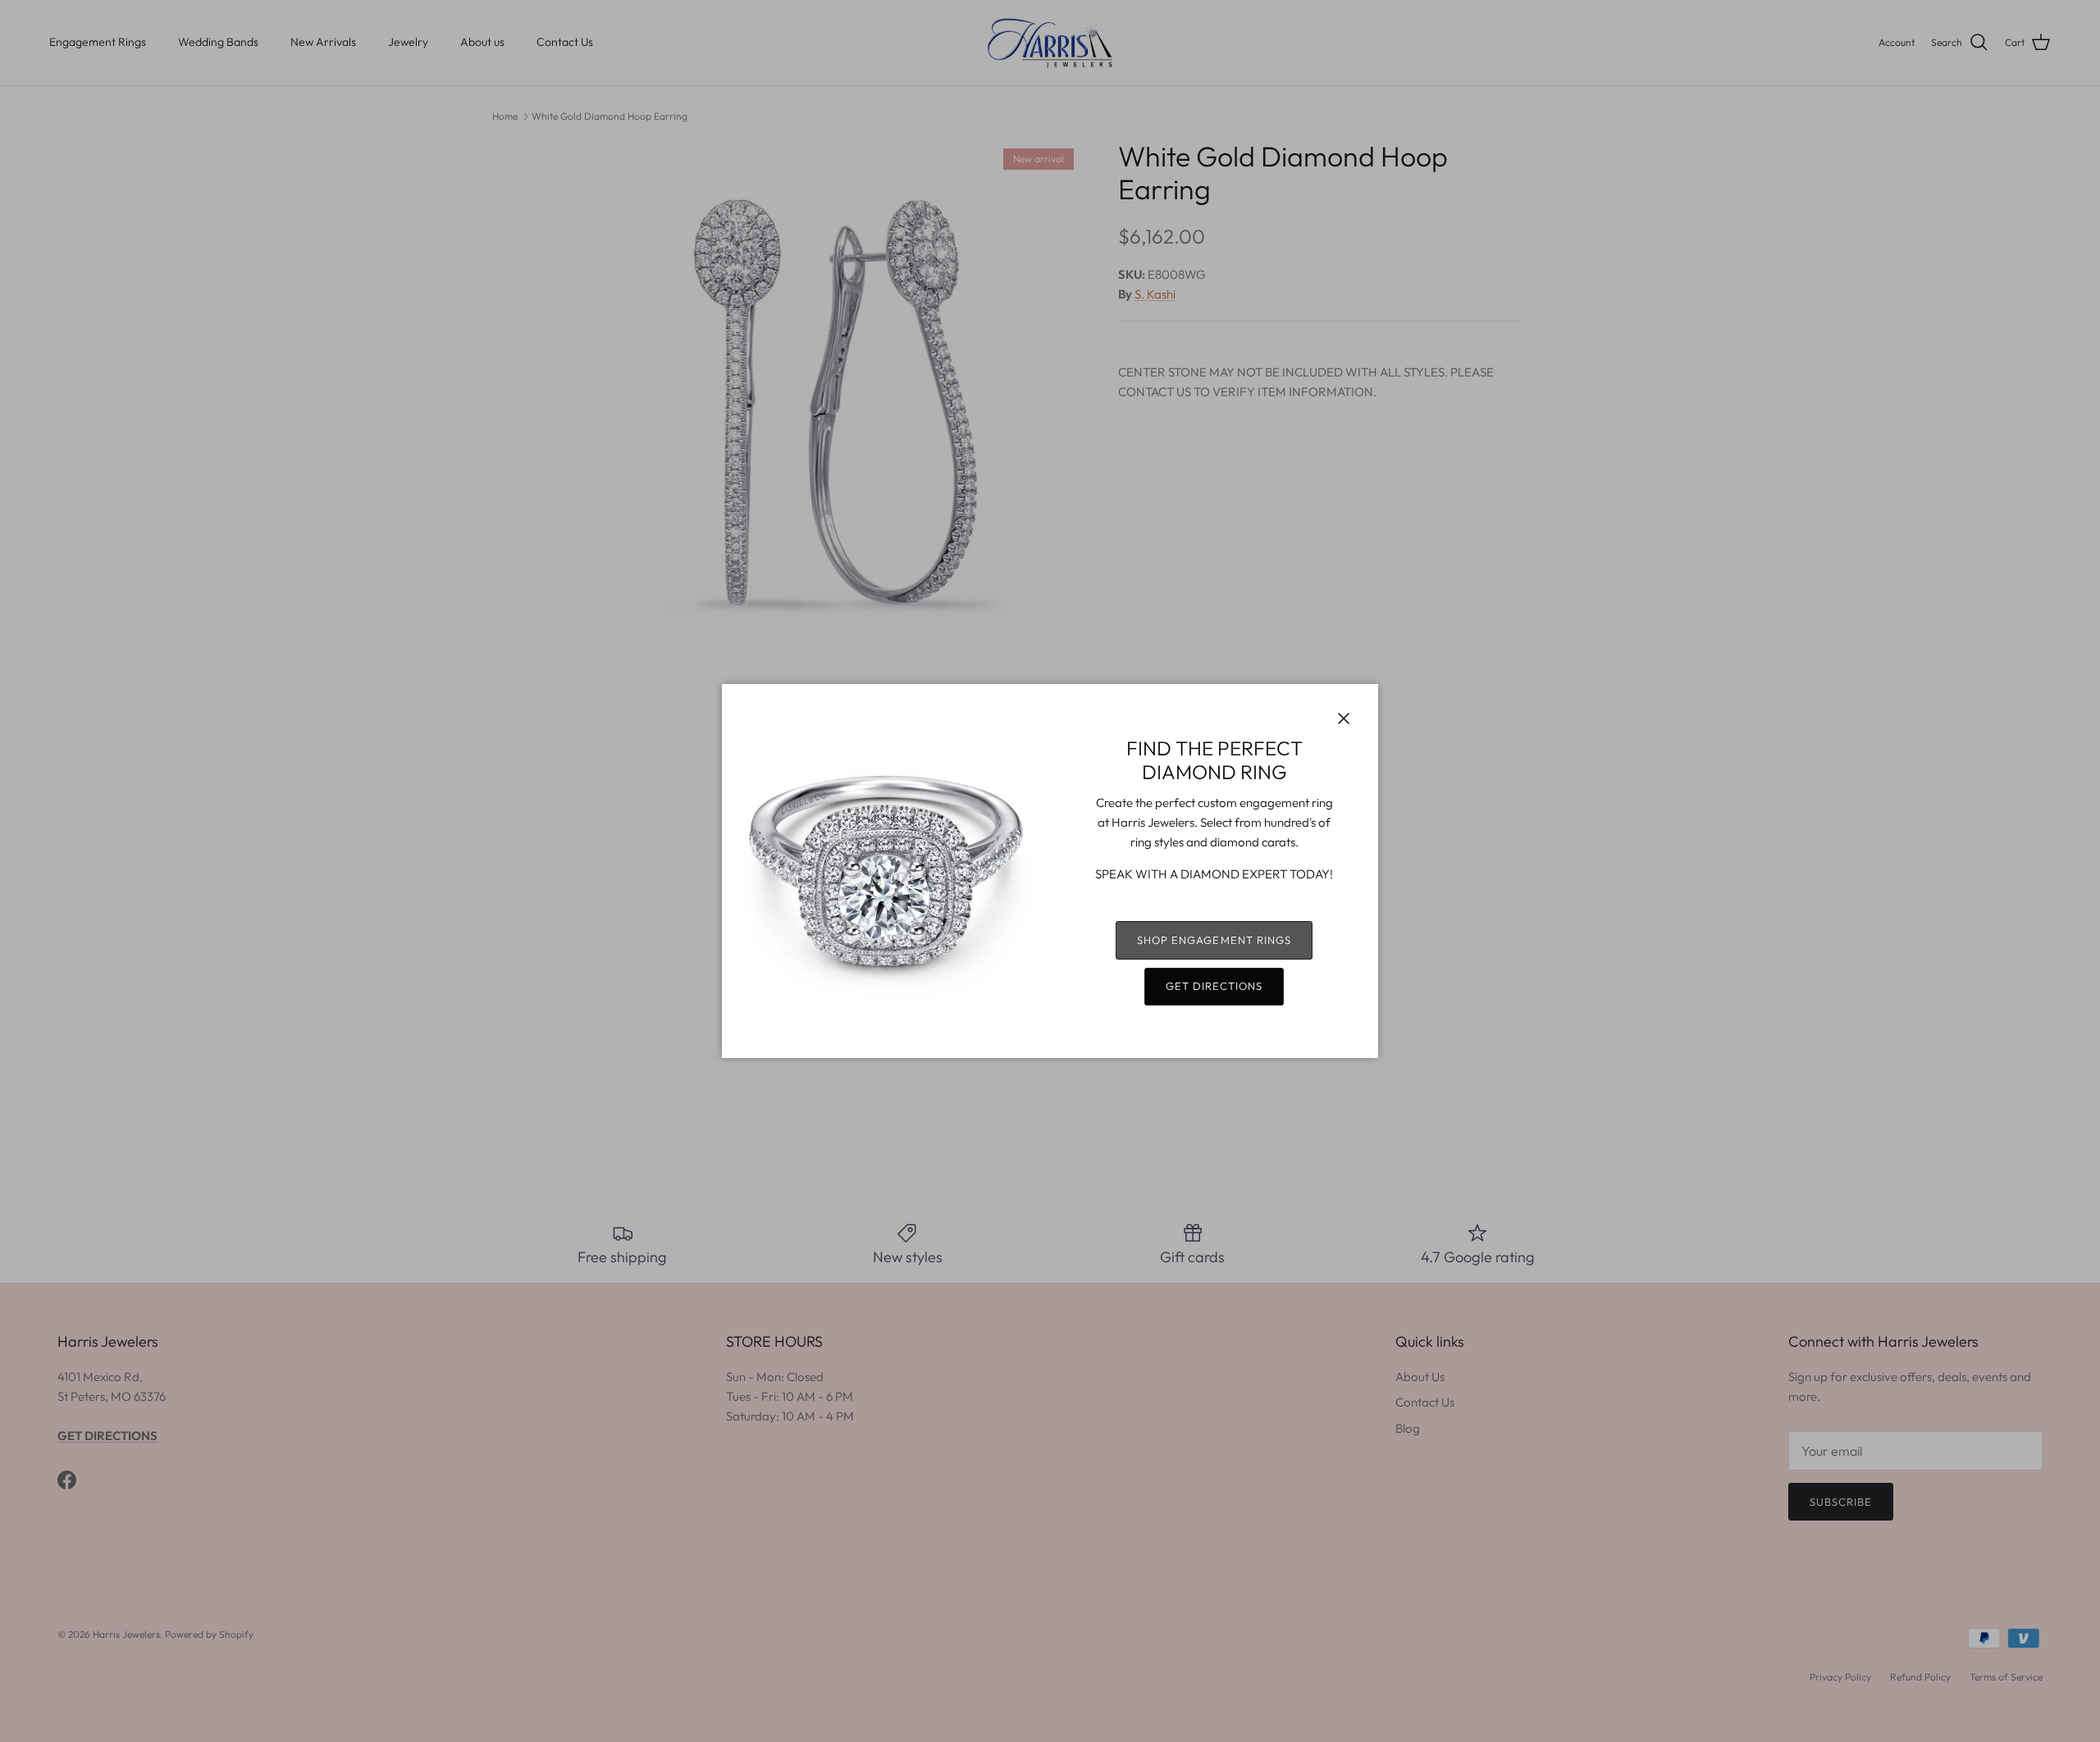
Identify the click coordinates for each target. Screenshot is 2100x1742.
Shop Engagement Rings (1214, 940)
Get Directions (1214, 986)
